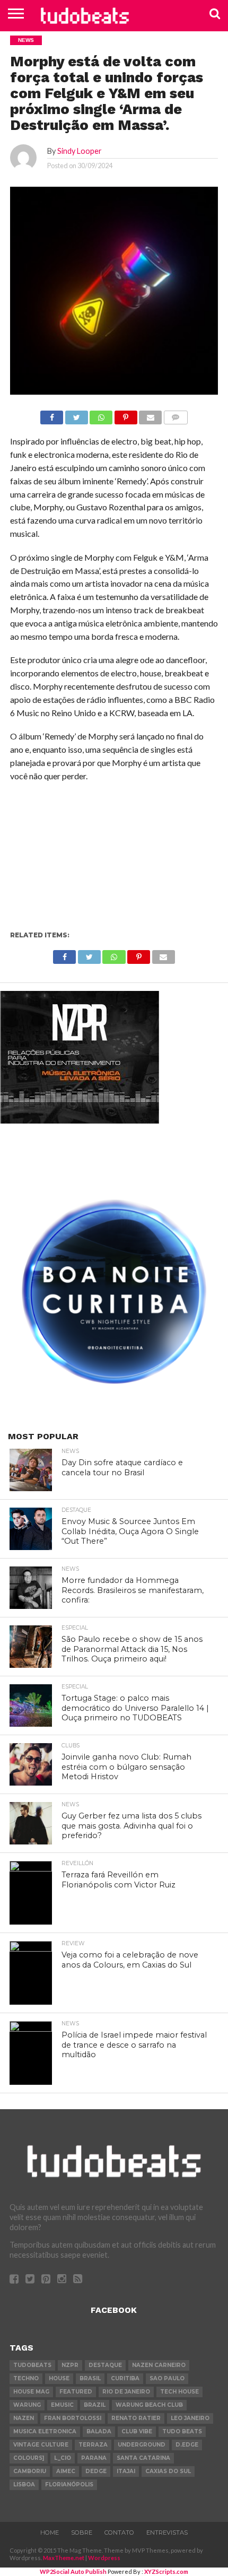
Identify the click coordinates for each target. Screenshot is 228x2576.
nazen (24, 2418)
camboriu (30, 2471)
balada (99, 2431)
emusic (62, 2405)
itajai (126, 2471)
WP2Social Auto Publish (73, 2571)
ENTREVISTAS (167, 2533)
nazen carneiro (159, 2365)
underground (142, 2445)
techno (26, 2378)
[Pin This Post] (126, 415)
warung (27, 2405)
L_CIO (63, 2458)
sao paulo (167, 2378)
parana (94, 2458)
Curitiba (125, 2378)
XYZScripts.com (166, 2571)
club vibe (137, 2431)
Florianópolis (69, 2484)
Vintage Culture (41, 2445)
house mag (31, 2392)
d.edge (187, 2445)
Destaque (105, 2365)
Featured (76, 2392)
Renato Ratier (136, 2418)
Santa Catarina (143, 2458)
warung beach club (149, 2405)
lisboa (24, 2484)
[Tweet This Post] (76, 415)
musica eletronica (45, 2431)
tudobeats (32, 2365)
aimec (66, 2471)
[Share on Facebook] (52, 415)
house (59, 2378)
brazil (95, 2405)
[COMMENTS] (176, 415)
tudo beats (182, 2431)
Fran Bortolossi (73, 2418)
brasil (90, 2378)
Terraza (93, 2445)
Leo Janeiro (190, 2418)
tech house (179, 2392)
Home (50, 2533)
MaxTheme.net (64, 2558)
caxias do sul (168, 2471)
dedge (96, 2471)
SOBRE (82, 2533)
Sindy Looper (80, 151)
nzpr (70, 2365)
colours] (29, 2458)
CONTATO (119, 2533)
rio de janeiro (126, 2392)
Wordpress (104, 2558)
